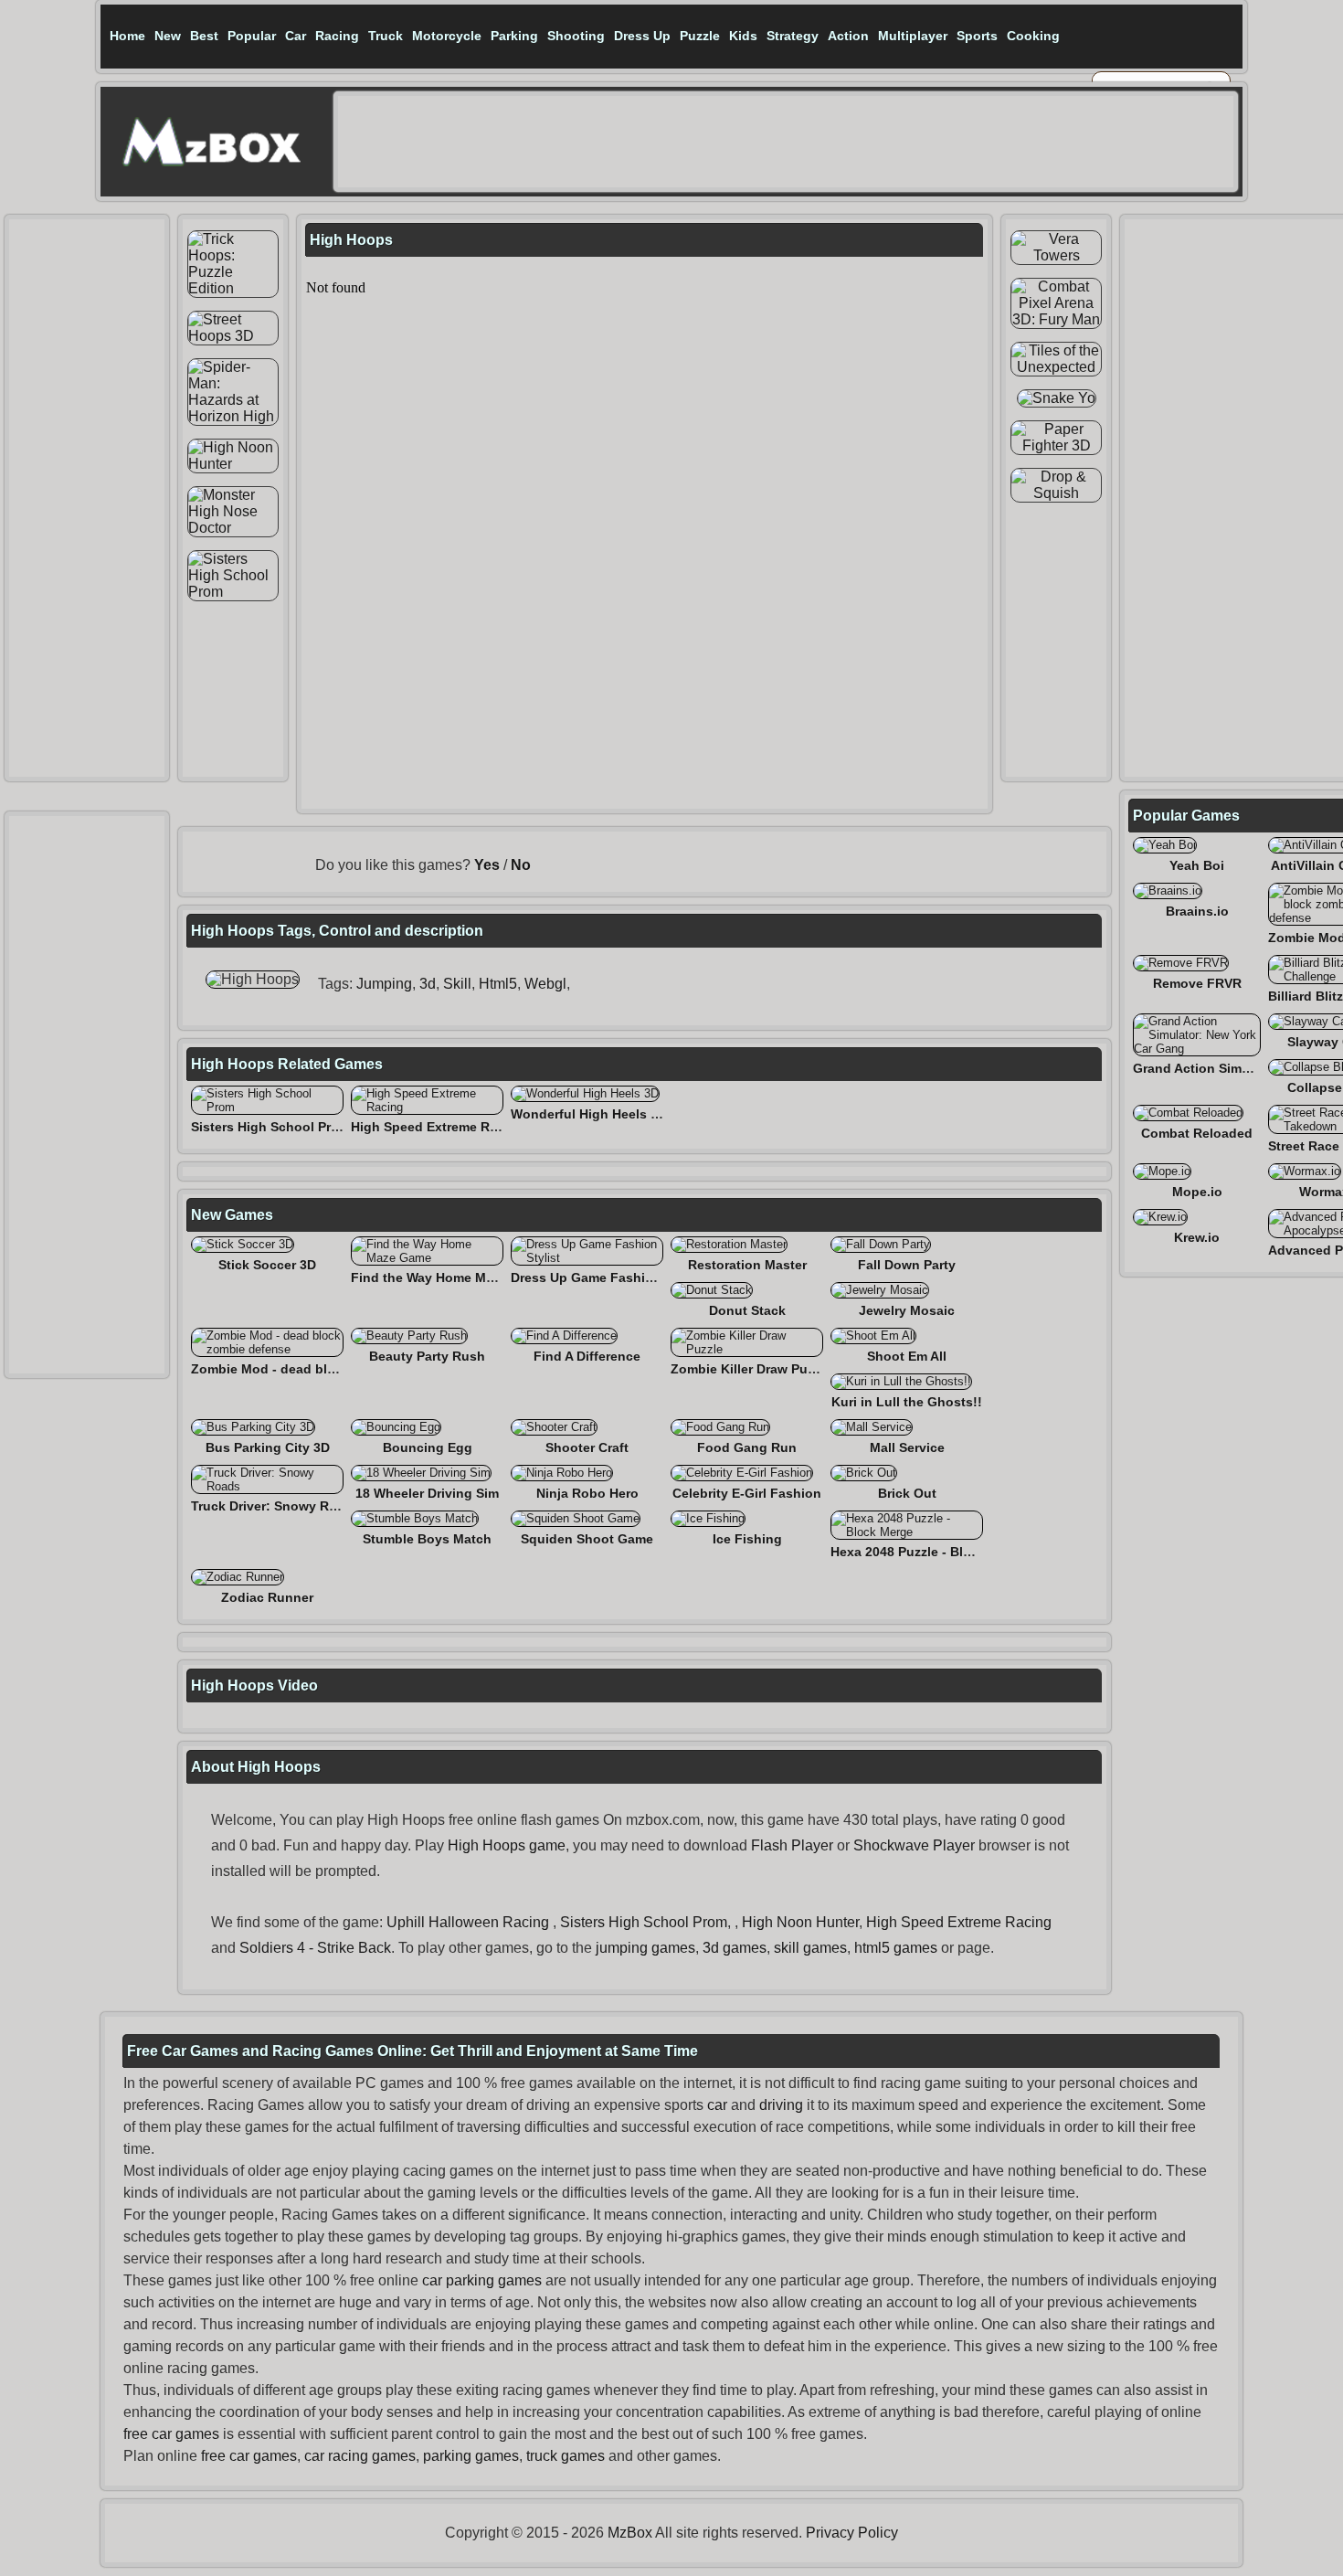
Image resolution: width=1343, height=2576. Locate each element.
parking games (471, 2456)
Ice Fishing (747, 1539)
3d (428, 984)
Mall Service (907, 1447)
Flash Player (792, 1845)
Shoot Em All (907, 1356)
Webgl (545, 984)
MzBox (630, 2533)
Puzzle (700, 36)
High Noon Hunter (800, 1922)
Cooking (1033, 36)
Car (296, 36)
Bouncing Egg (428, 1447)
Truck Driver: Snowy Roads (275, 1506)
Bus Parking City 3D (268, 1447)
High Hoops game (507, 1845)
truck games (566, 2456)
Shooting (576, 36)
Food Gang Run (747, 1447)
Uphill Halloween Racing (468, 1922)
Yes (487, 865)
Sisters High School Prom (270, 1127)
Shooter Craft (587, 1447)
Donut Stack (747, 1310)
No (521, 865)
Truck (386, 36)
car (717, 2105)
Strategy (793, 36)
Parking (514, 36)
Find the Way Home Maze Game (449, 1277)
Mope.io (1197, 1192)
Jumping (384, 984)
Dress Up (642, 36)
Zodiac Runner (267, 1597)
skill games (810, 1948)
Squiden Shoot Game (587, 1539)
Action (848, 36)
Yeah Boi (1197, 865)
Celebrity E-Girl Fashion (747, 1493)
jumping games (645, 1948)
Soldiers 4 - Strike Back (315, 1948)
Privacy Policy (852, 2533)
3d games (735, 1948)
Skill (457, 984)
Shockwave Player (914, 1845)
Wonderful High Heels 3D (589, 1114)
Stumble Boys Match (427, 1539)
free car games (171, 2434)
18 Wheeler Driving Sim (427, 1493)
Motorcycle (447, 36)
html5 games (896, 1948)
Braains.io (1197, 911)
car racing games (360, 2456)
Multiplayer (913, 36)
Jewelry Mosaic (907, 1310)
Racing (337, 36)
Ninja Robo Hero (587, 1493)
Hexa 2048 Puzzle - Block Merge (929, 1552)
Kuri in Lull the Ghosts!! (907, 1402)
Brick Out (907, 1493)
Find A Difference (587, 1356)
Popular (252, 36)
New (168, 36)
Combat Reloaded (1197, 1133)
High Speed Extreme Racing (438, 1127)
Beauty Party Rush (427, 1356)
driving (781, 2105)
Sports (977, 36)
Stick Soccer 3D (267, 1265)
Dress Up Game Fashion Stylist (608, 1277)
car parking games (482, 2280)
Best (204, 36)
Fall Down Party (907, 1265)
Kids (743, 36)
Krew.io (1197, 1237)
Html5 (498, 984)
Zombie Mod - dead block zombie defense (322, 1369)
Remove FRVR (1197, 983)
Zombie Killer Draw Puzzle (751, 1369)
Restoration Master (747, 1265)
